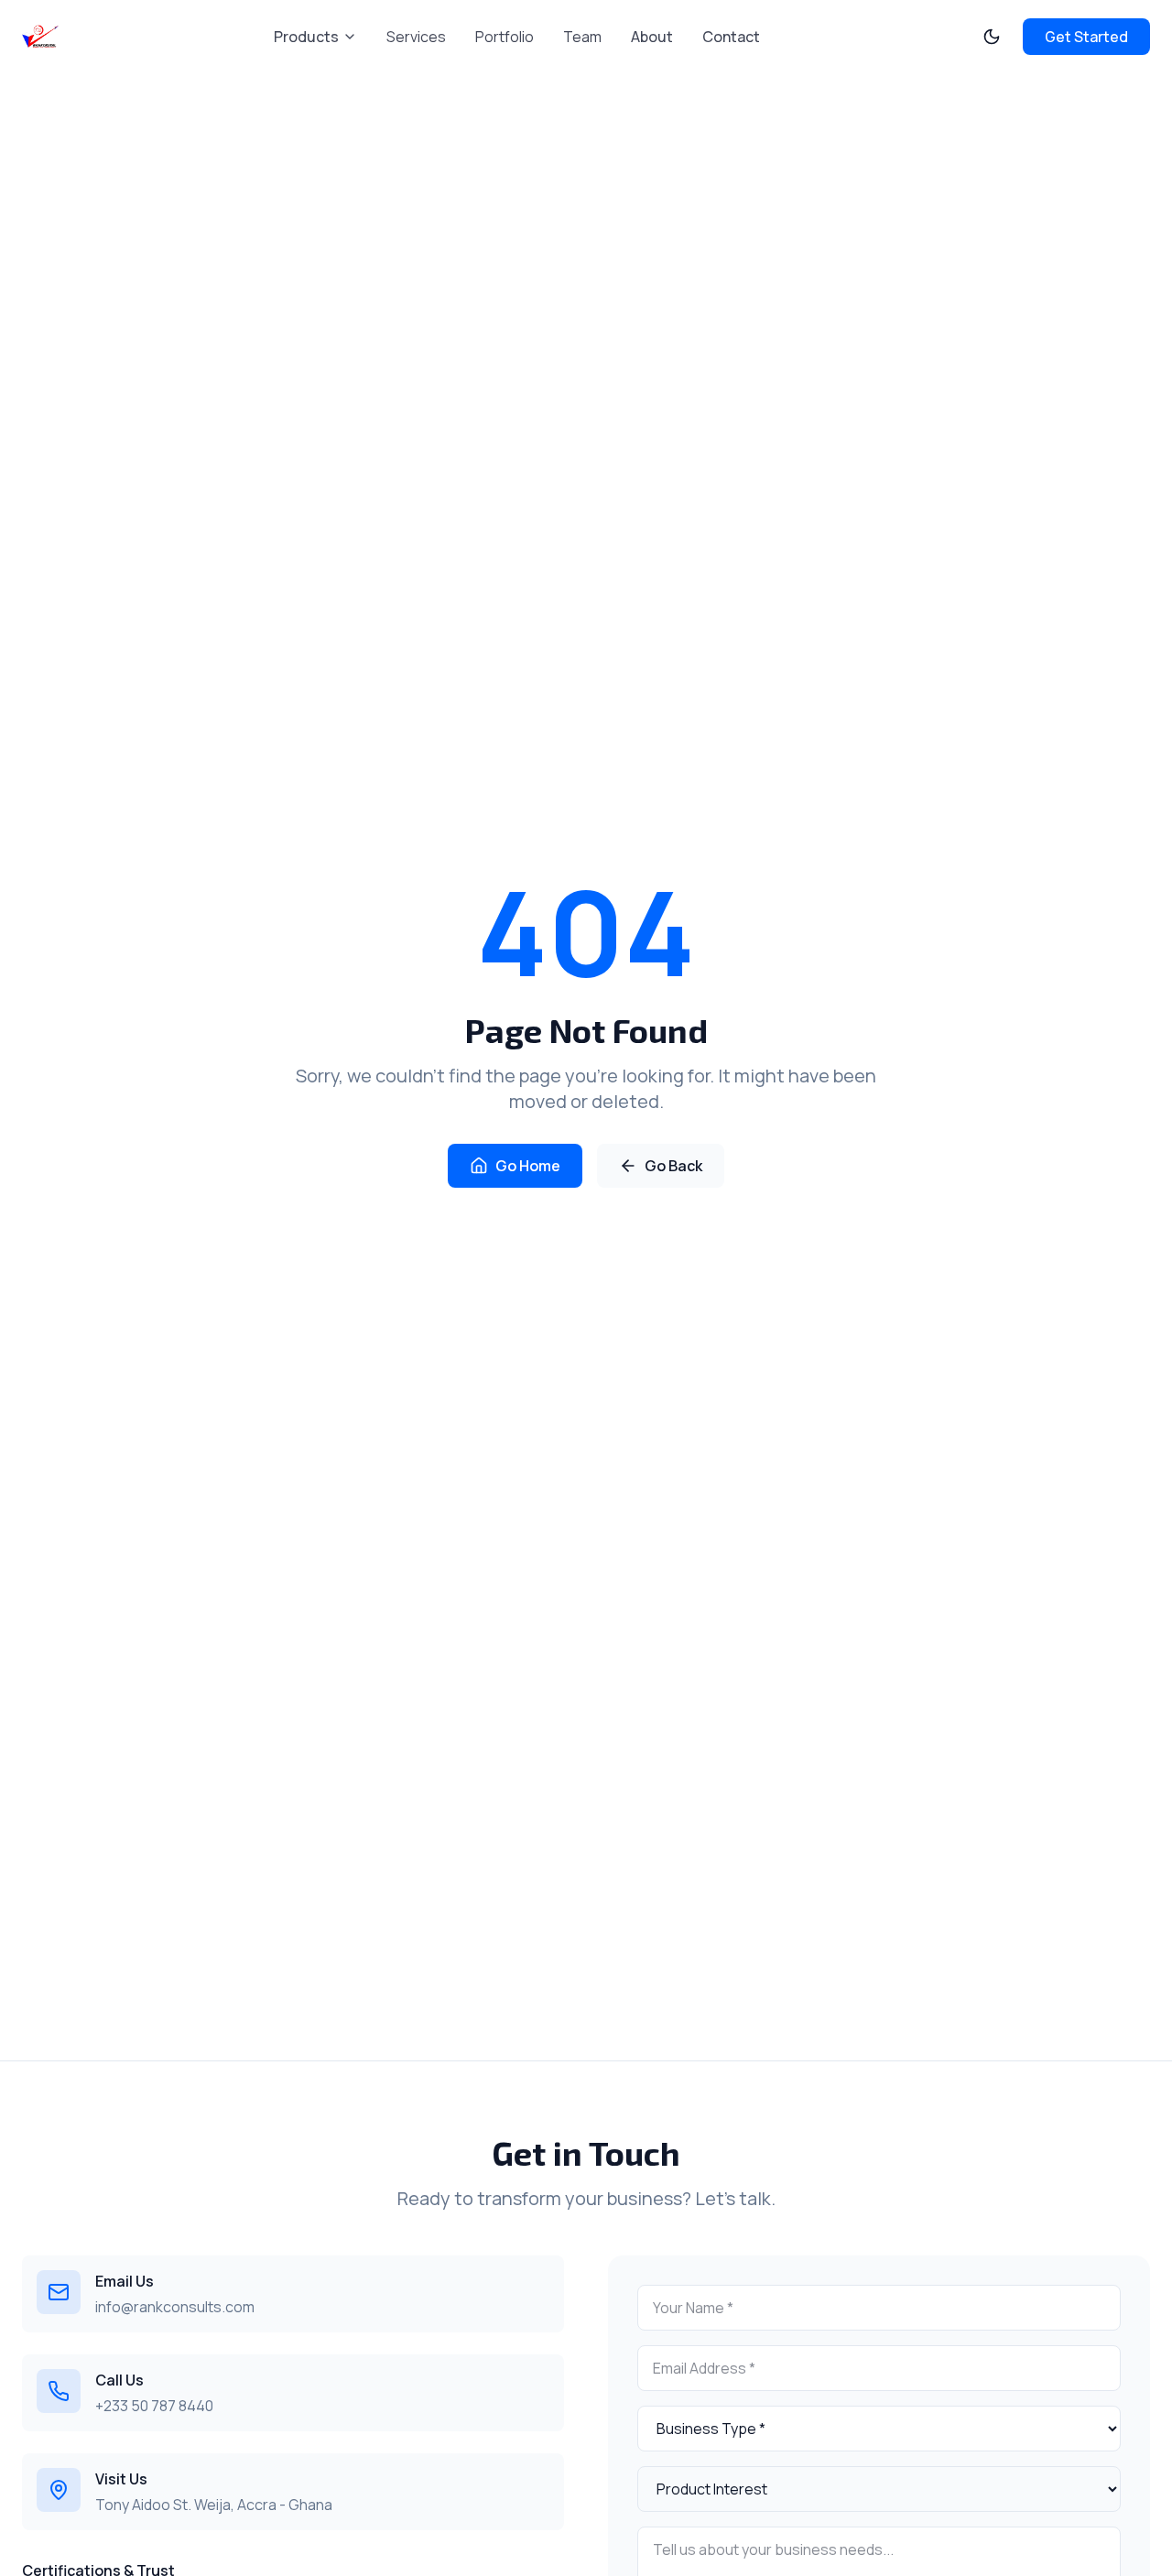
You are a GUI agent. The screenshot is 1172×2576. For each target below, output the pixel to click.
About (652, 37)
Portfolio (505, 37)
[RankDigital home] (40, 37)
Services (416, 37)
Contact (731, 37)
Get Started (1086, 37)
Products (306, 37)
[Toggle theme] (992, 37)
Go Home (528, 1166)
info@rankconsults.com (175, 2307)
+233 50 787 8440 (154, 2406)
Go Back (673, 1166)
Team (582, 37)
